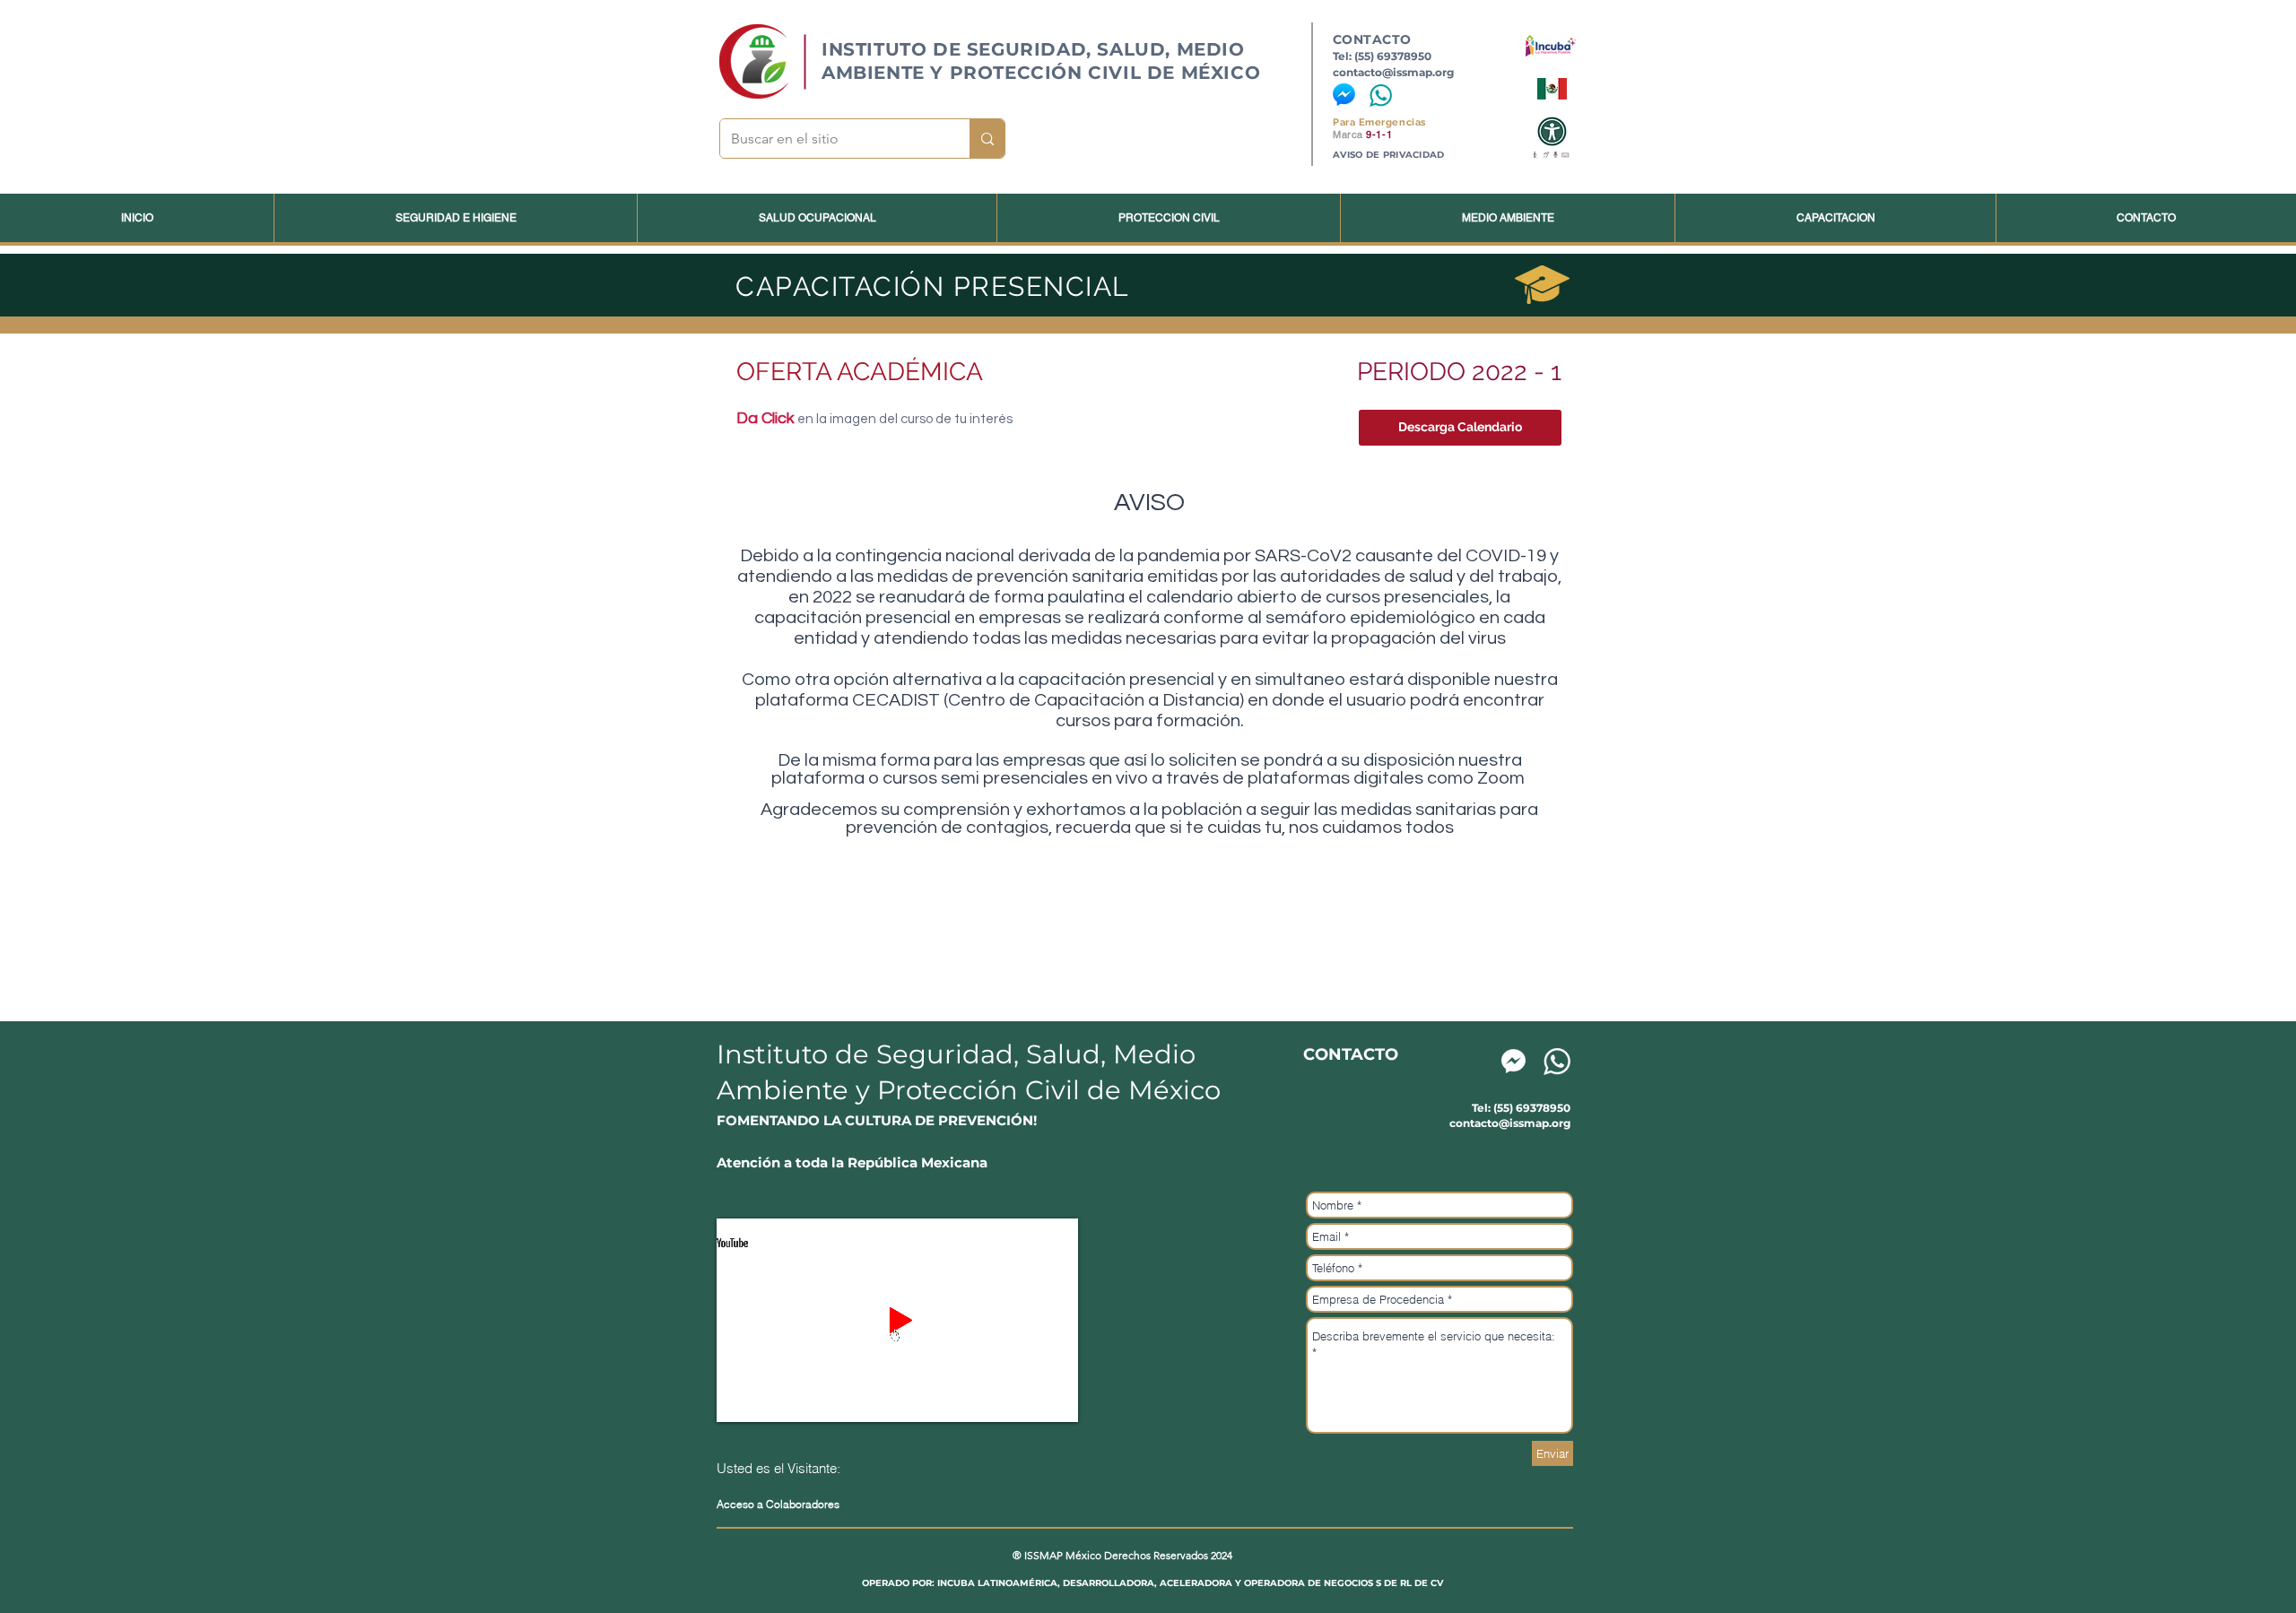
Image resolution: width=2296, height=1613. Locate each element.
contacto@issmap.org (1393, 72)
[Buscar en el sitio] (987, 139)
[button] (1460, 428)
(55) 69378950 (1393, 56)
